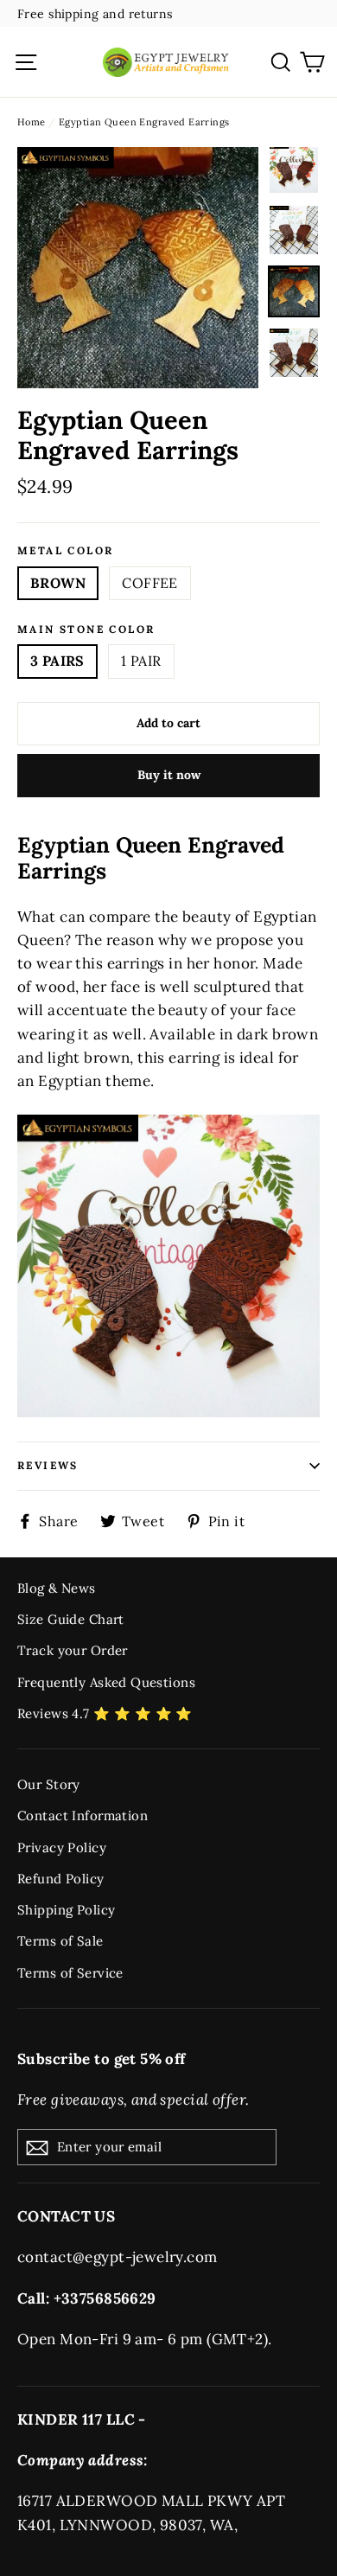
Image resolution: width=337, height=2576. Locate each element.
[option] (138, 268)
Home (32, 122)
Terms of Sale (60, 1941)
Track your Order (73, 1650)
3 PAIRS (57, 661)
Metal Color (65, 551)
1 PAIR (141, 661)
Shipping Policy (66, 1910)
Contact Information (83, 1815)
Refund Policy (61, 1879)
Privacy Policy (62, 1847)
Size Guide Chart (71, 1619)
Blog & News (57, 1588)
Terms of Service (70, 1973)
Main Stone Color (86, 630)
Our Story (49, 1784)
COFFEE (149, 583)
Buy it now (169, 775)
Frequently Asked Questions (106, 1682)
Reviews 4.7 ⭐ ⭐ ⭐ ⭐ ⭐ (105, 1713)
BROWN (58, 583)
